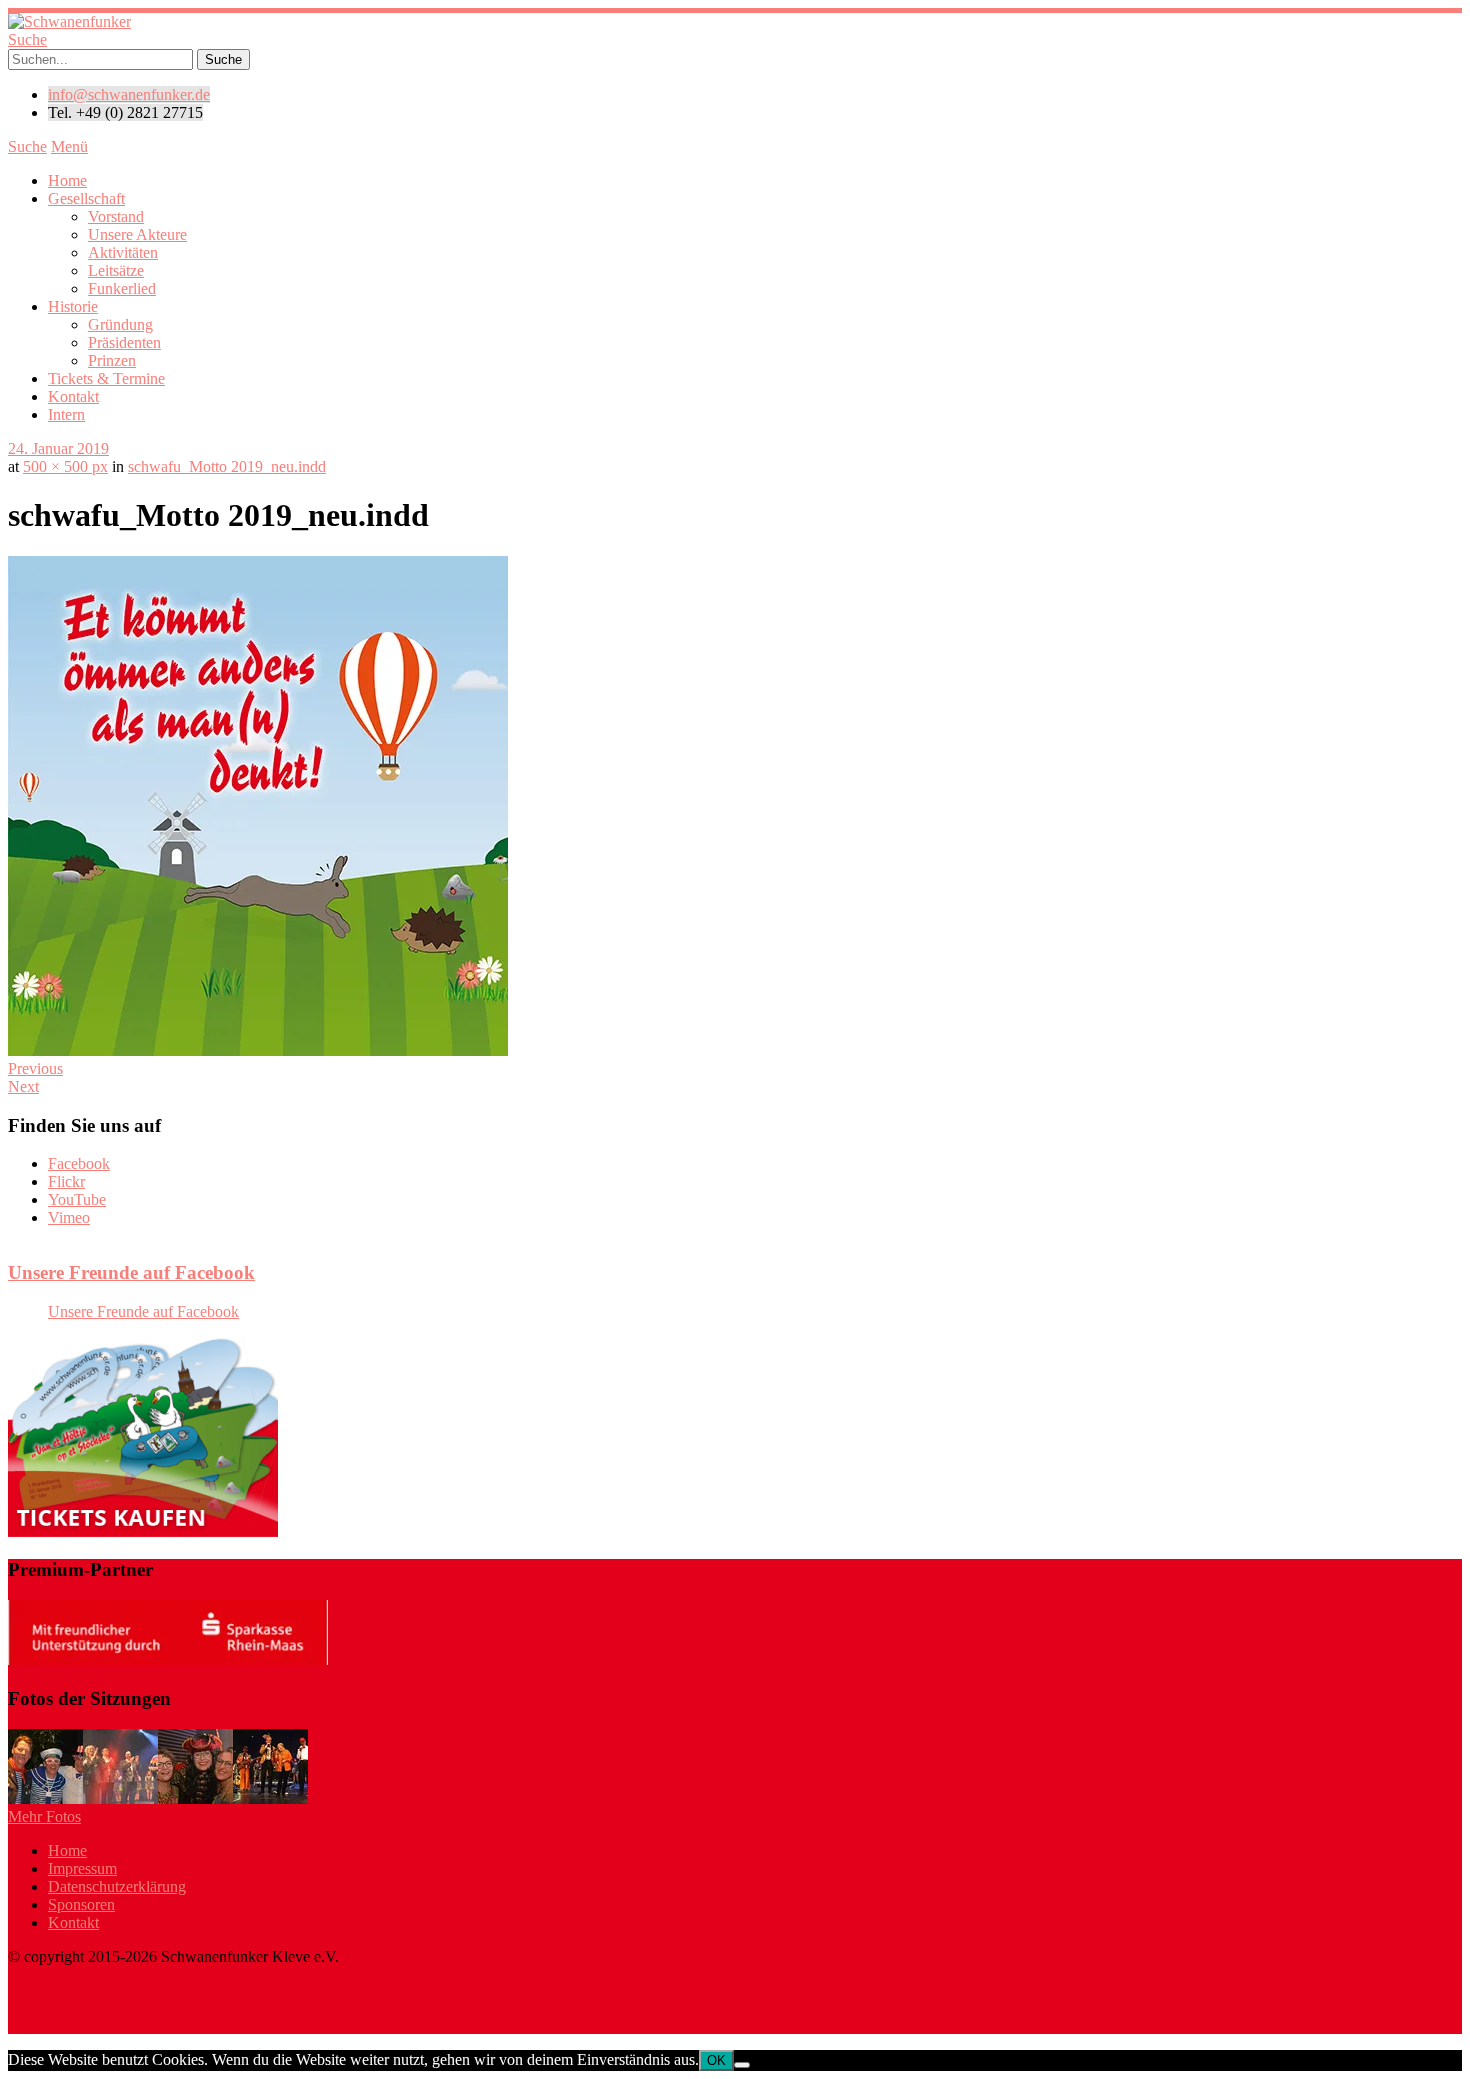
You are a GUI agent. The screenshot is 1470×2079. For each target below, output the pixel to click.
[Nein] (742, 2065)
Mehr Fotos (44, 1816)
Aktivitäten (123, 252)
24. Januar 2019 (58, 448)
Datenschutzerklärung (117, 1886)
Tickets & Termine (106, 378)
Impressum (82, 1868)
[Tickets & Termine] (143, 1531)
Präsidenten (124, 342)
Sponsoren (81, 1904)
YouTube (77, 1199)
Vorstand (116, 216)
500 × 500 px (65, 466)
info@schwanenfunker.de (129, 94)
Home (67, 180)
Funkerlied (122, 288)
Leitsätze (116, 270)
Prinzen (112, 360)
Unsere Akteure (137, 234)
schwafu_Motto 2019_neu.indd (227, 466)
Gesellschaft (86, 198)
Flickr (66, 1181)
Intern (66, 414)
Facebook (79, 1163)
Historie (73, 306)
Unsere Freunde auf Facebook (131, 1272)
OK (716, 2060)
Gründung (120, 324)
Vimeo (69, 1217)
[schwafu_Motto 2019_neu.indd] (258, 1050)
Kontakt (73, 396)
